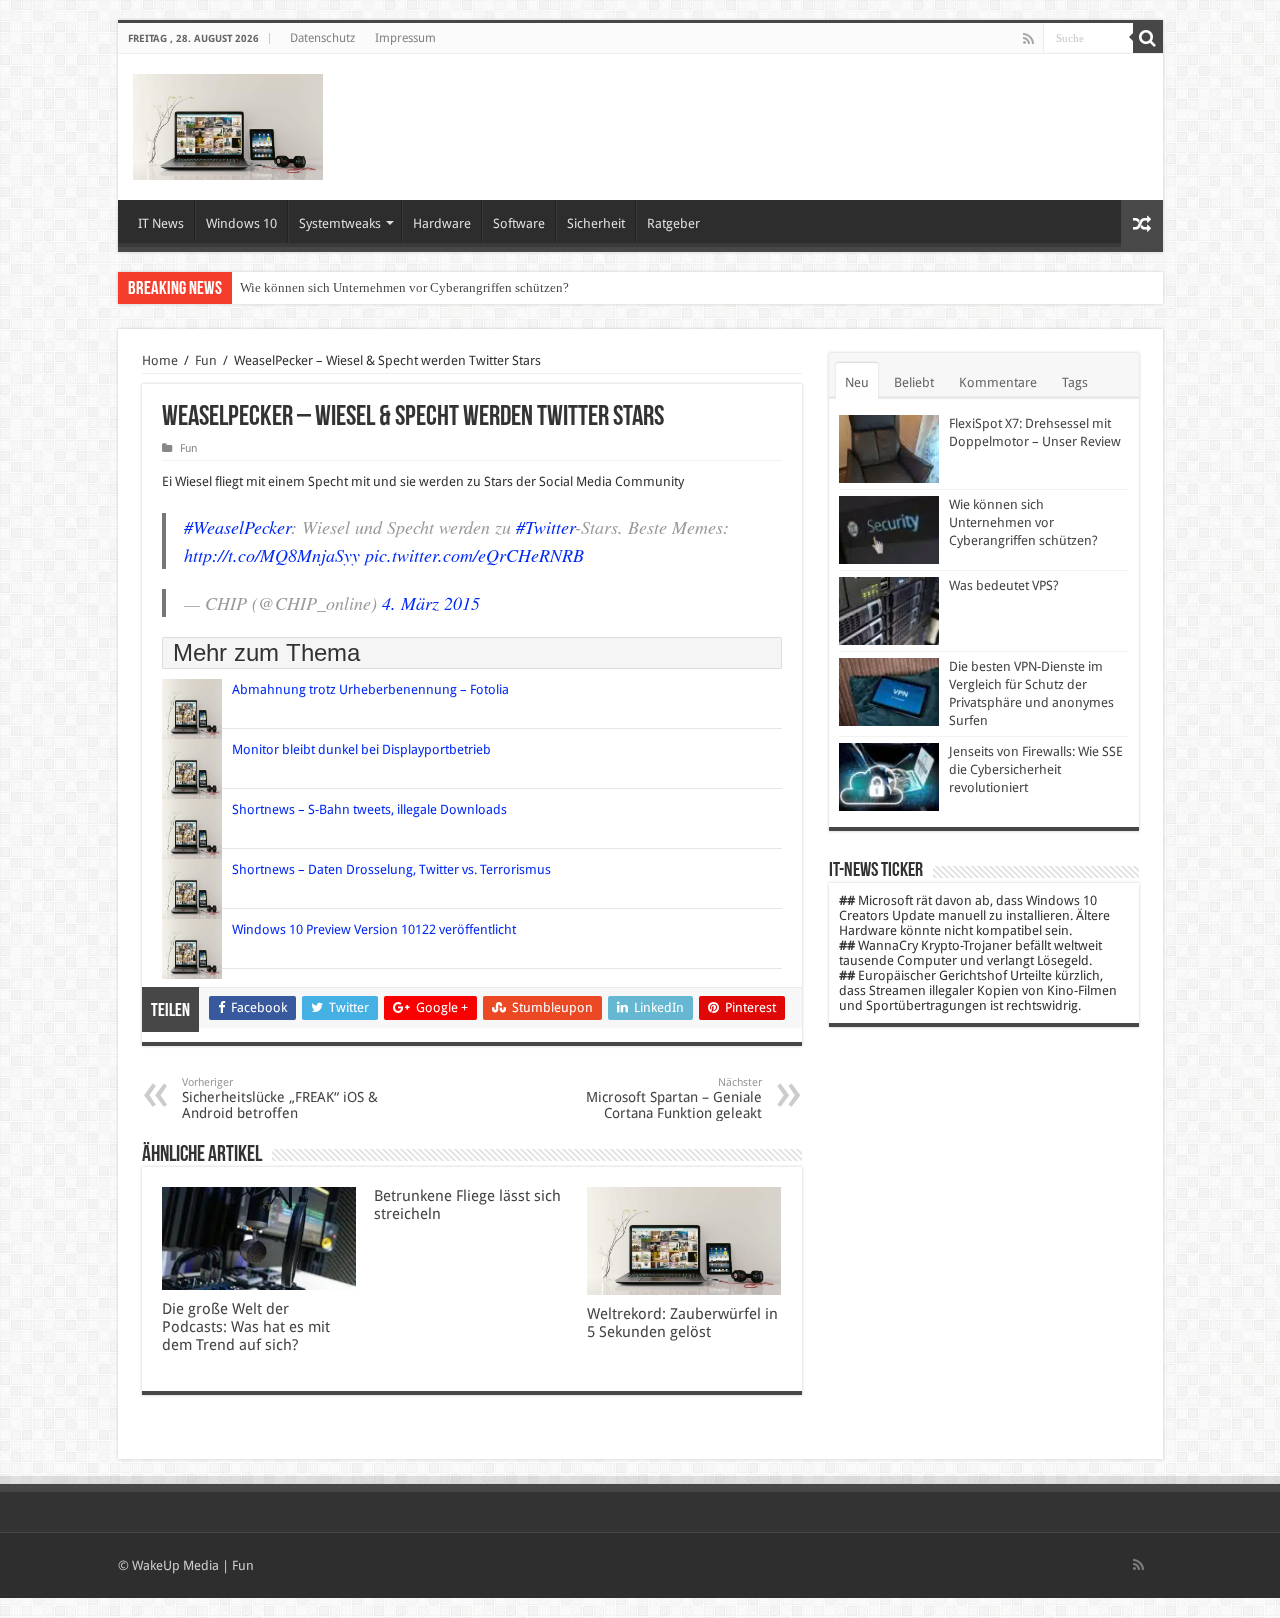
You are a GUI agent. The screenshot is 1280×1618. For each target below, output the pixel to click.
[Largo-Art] (228, 123)
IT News (161, 223)
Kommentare (998, 382)
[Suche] (1148, 38)
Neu (857, 382)
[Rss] (1028, 39)
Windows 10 (241, 223)
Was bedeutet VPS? (1004, 585)
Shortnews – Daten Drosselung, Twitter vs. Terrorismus (391, 869)
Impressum (405, 38)
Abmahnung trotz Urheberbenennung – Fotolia (370, 689)
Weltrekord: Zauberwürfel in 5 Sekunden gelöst (682, 1323)
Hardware (442, 223)
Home (160, 360)
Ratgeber (673, 223)
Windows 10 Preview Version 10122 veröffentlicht (374, 929)
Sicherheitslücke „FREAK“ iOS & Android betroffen (280, 1098)
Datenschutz (322, 38)
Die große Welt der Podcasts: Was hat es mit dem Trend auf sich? (246, 1327)
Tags (1075, 382)
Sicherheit (596, 223)
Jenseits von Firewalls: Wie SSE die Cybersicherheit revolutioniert (1036, 769)
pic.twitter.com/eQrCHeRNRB (474, 555)
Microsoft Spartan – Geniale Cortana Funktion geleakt (674, 1098)
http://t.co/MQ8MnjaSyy (272, 555)
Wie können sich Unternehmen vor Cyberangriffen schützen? (404, 287)
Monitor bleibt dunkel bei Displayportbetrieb (361, 749)
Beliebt (914, 382)
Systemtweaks (340, 223)
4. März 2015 (431, 603)
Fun (206, 360)
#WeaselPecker (237, 527)
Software (519, 223)
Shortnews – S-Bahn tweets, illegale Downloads (369, 809)
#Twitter (545, 527)
